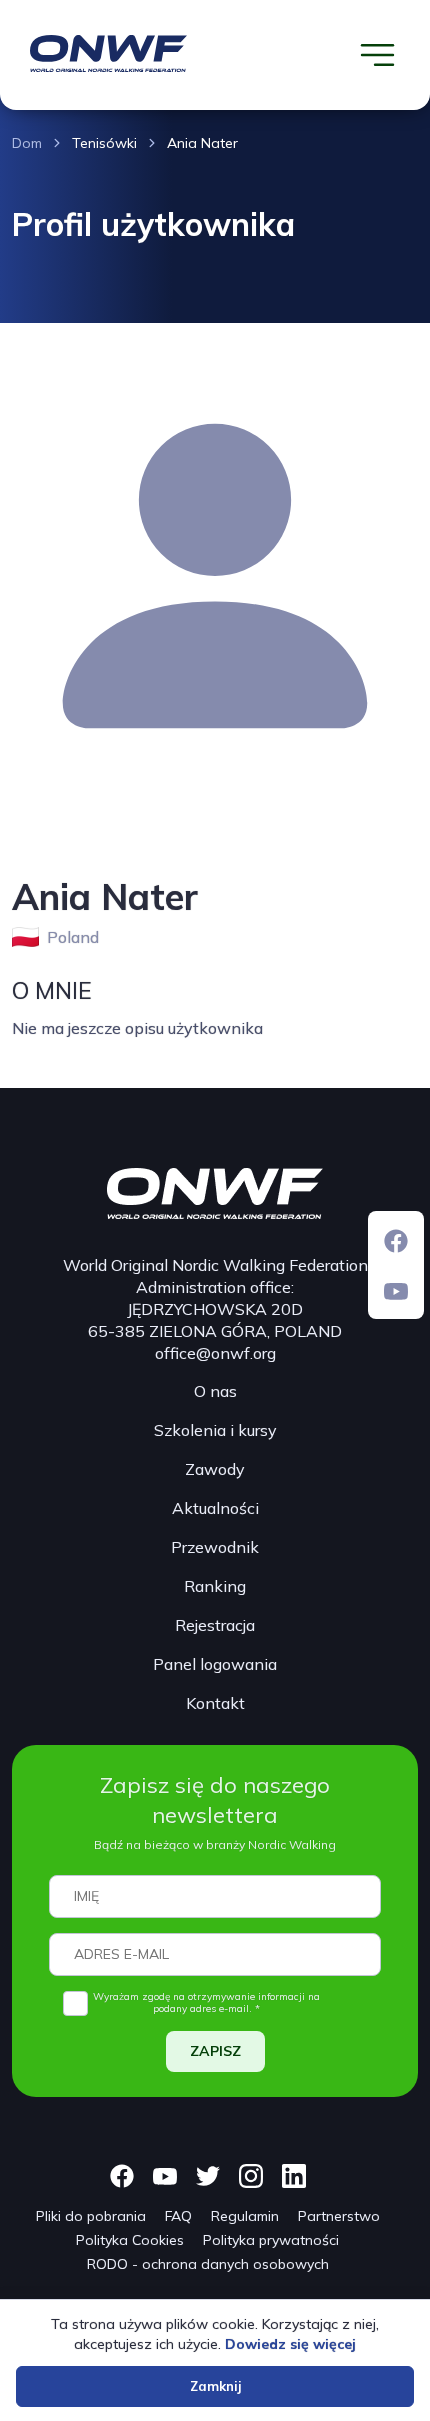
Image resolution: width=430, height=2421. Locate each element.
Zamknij (215, 2386)
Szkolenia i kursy (215, 1430)
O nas (215, 1391)
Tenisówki (104, 143)
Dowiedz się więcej (290, 2344)
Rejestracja (215, 1625)
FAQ (178, 2216)
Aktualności (215, 1508)
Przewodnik (215, 1547)
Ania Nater (202, 143)
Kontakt (215, 1703)
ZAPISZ (215, 2051)
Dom (27, 143)
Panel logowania (215, 1664)
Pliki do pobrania (91, 2216)
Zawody (215, 1469)
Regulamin (245, 2216)
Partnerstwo (339, 2216)
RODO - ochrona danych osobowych (208, 2264)
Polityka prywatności (271, 2240)
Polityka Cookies (130, 2240)
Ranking (215, 1586)
